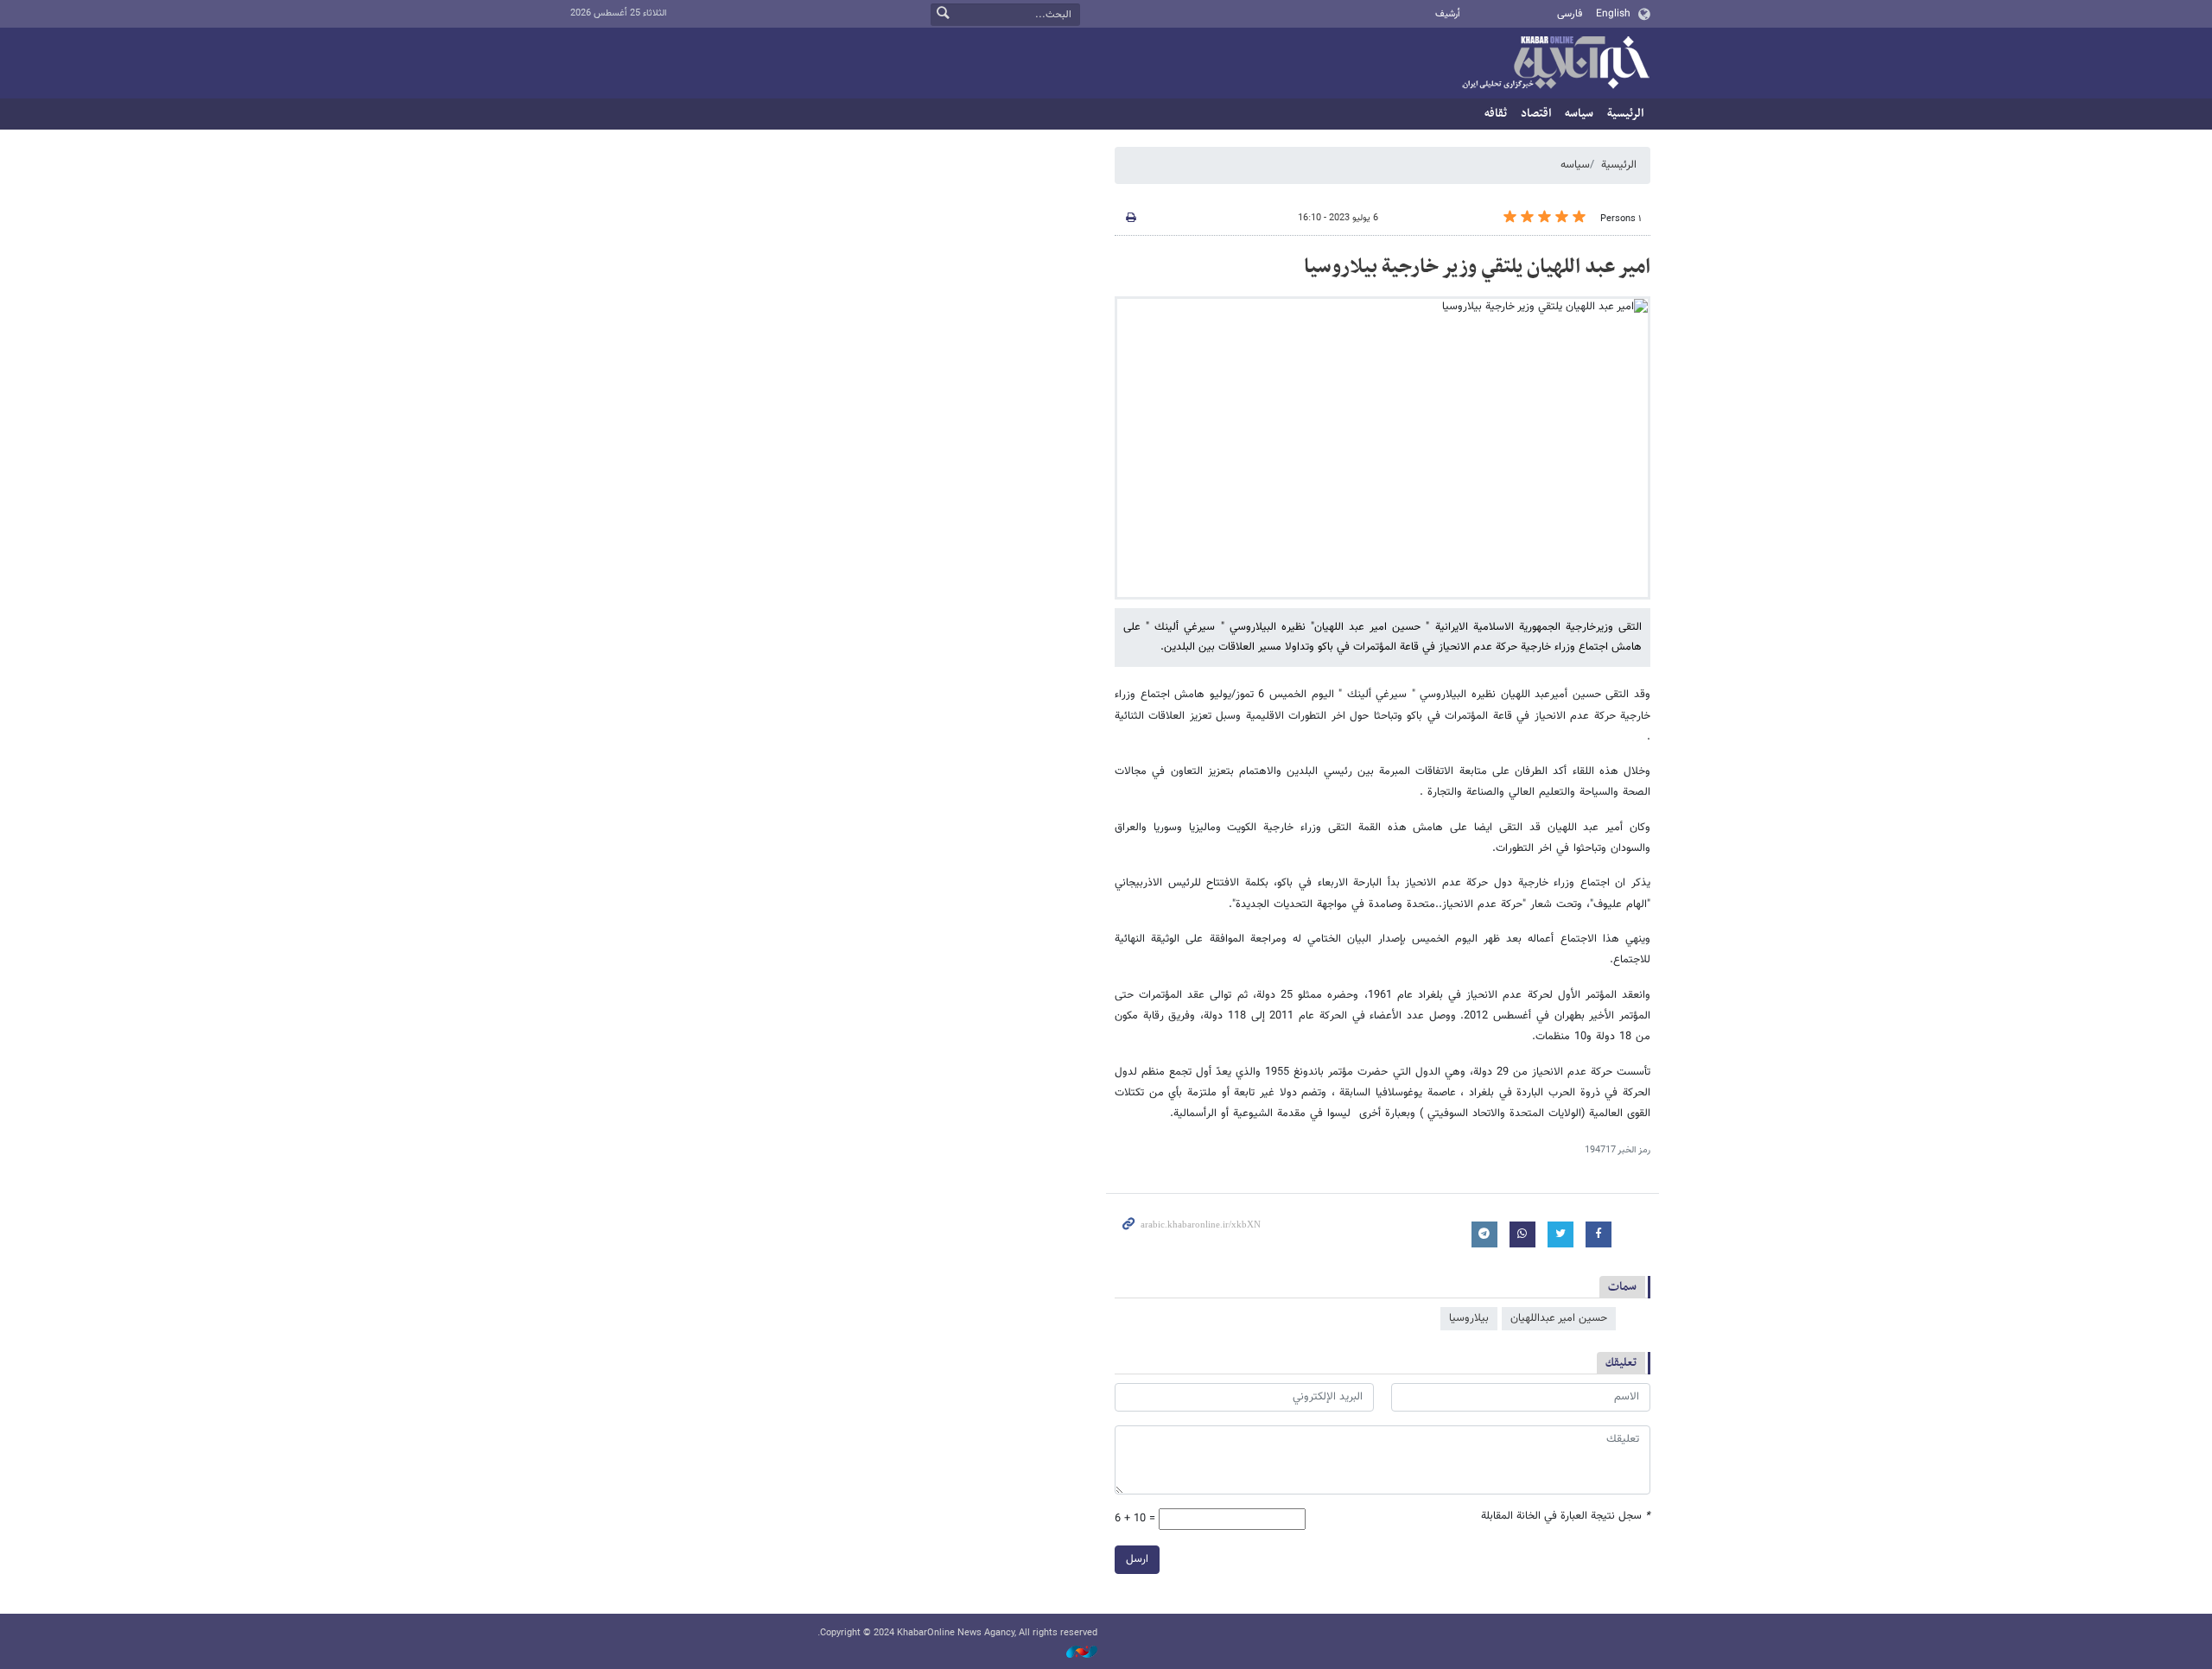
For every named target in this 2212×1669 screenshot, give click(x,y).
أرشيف (1448, 14)
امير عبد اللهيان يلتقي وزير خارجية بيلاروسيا (1477, 267)
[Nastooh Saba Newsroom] (1073, 1653)
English (1613, 14)
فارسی (1570, 14)
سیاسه (1579, 114)
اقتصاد (1536, 114)
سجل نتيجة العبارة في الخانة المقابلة (1566, 1517)
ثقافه (1496, 114)
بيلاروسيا (1469, 1318)
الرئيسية (1625, 114)
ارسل (1137, 1559)
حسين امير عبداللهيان (1559, 1318)
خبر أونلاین (1555, 64)
